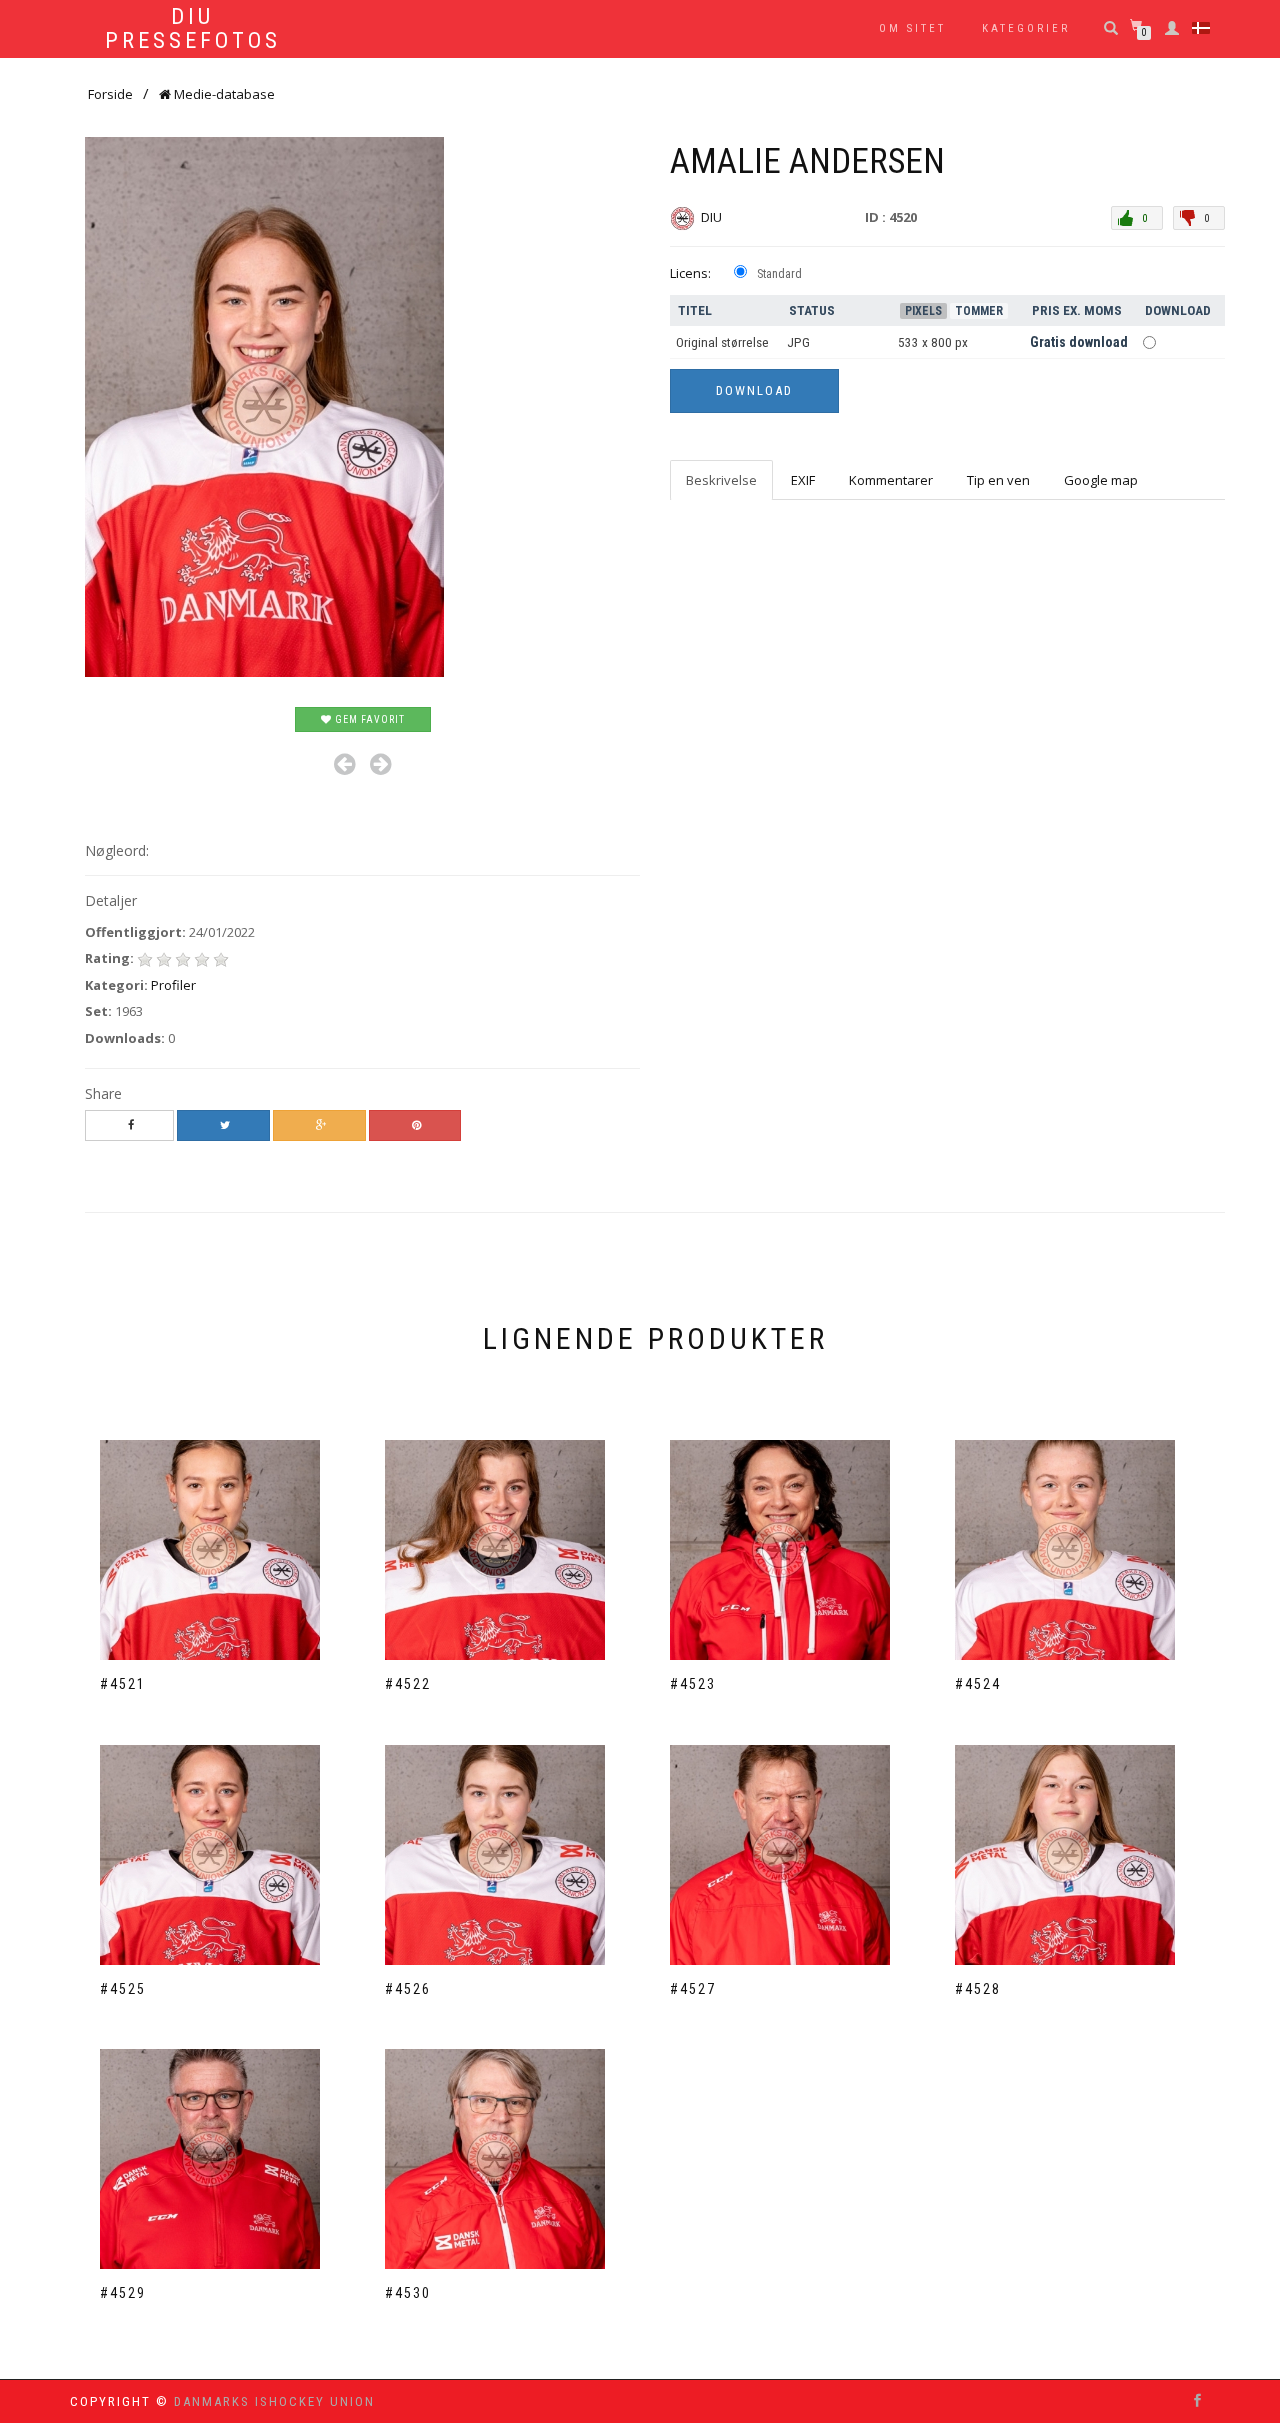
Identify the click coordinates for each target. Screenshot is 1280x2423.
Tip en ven (998, 480)
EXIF (803, 480)
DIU (713, 217)
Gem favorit (368, 719)
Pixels (923, 311)
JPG (798, 342)
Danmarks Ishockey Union (274, 2401)
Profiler (173, 985)
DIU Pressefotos (193, 29)
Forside (110, 94)
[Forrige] (344, 764)
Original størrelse (722, 342)
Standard (779, 274)
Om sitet (912, 28)
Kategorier (1026, 28)
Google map (1101, 480)
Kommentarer (891, 480)
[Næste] (380, 764)
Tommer (979, 311)
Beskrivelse (721, 480)
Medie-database (223, 94)
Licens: (690, 273)
